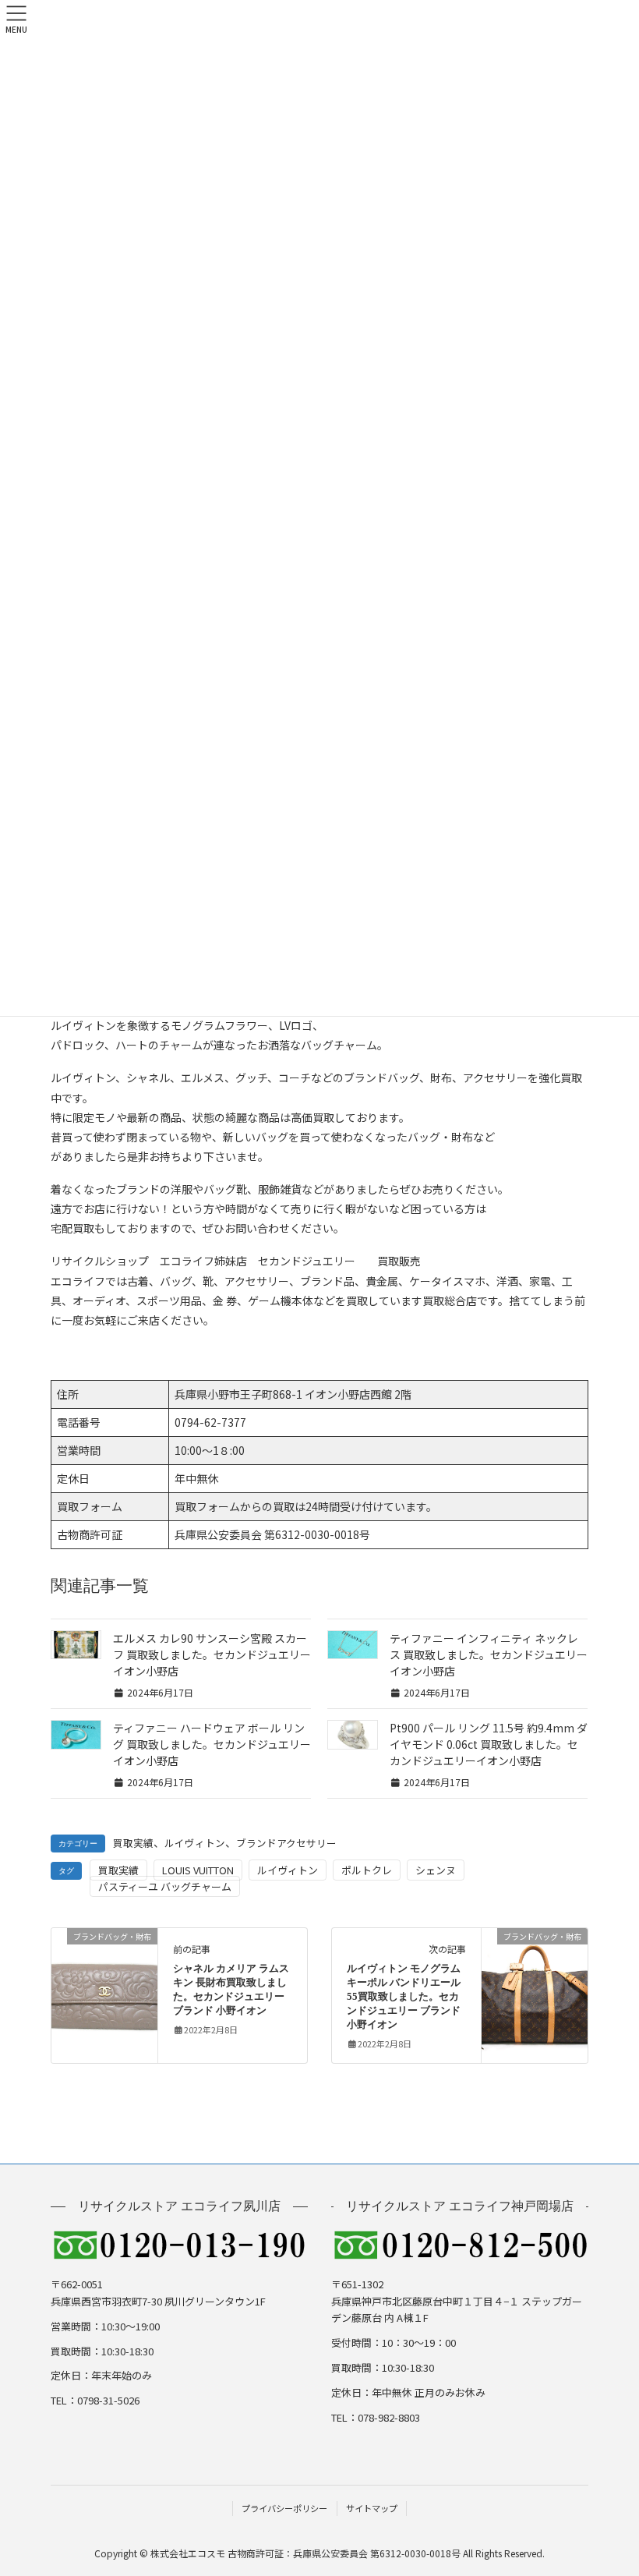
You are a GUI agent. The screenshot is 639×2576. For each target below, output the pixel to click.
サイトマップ (372, 2508)
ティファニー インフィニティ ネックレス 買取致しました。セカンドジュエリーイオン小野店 (489, 1654)
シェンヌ (436, 1870)
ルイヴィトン (195, 1843)
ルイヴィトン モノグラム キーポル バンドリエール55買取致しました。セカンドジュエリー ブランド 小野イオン (404, 1997)
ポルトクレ (367, 1870)
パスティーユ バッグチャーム (165, 1886)
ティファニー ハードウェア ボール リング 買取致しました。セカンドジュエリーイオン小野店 (212, 1744)
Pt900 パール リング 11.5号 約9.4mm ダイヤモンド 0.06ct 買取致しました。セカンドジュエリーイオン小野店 (489, 1744)
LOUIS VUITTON (198, 1870)
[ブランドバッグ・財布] (104, 1985)
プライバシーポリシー (284, 2508)
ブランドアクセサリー (286, 1843)
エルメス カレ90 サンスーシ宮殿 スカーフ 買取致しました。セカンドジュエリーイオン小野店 (212, 1654)
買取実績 (133, 1843)
